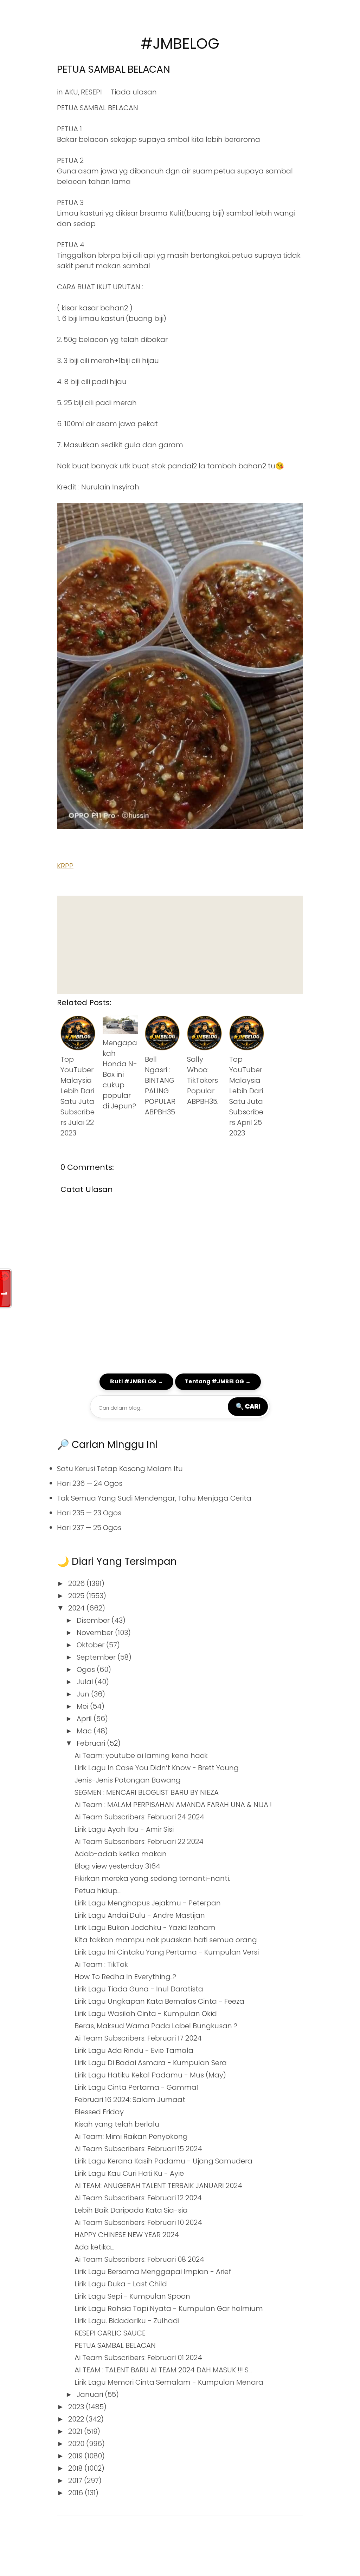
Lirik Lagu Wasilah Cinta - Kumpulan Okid (146, 2014)
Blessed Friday (99, 2112)
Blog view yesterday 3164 (117, 1866)
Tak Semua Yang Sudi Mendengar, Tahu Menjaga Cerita (154, 1498)
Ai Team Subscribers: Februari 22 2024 (139, 1842)
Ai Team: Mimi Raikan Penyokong (131, 2136)
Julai (86, 1682)
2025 (77, 1596)
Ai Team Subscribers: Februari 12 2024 (138, 2198)
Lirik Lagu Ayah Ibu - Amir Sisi (124, 1829)
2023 (77, 2407)
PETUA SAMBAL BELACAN (113, 69)
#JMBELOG (180, 44)
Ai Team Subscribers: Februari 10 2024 (138, 2222)
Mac (85, 1731)
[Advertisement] (180, 945)
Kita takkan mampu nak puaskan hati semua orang (166, 1940)
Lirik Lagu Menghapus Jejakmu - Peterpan (148, 1903)
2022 (77, 2419)
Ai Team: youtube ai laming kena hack (141, 1755)
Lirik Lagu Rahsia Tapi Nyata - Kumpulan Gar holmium (169, 2308)
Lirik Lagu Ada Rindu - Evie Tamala (134, 2050)
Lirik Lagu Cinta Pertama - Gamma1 (137, 2087)
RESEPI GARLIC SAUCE (110, 2333)
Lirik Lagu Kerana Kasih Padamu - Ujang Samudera (163, 2161)
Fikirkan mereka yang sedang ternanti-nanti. (152, 1878)
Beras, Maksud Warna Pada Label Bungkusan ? (156, 2026)
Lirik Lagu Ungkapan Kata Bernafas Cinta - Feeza (159, 2001)
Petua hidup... (98, 1891)
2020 (77, 2444)
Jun (84, 1694)
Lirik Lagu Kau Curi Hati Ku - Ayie (129, 2173)
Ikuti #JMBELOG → (136, 1381)
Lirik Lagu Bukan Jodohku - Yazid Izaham (145, 1928)
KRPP (65, 866)
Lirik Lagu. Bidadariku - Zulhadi (127, 2321)
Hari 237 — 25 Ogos (89, 1528)
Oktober (91, 1645)
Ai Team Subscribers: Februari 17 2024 (138, 2038)
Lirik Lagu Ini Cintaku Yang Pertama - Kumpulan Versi (167, 1952)
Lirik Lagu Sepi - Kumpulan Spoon (132, 2296)
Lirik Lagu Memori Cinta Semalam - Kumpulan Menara (169, 2382)
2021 (76, 2431)
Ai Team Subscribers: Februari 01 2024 (138, 2358)
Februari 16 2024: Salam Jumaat (130, 2100)
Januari (91, 2394)
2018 (76, 2468)
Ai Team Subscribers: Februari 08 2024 (139, 2259)
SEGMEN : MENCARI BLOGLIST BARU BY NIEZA (147, 1792)
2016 (76, 2493)
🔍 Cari (248, 1406)
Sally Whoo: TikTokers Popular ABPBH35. (203, 1080)
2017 (76, 2481)
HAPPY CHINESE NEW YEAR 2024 (127, 2235)
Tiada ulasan (134, 92)
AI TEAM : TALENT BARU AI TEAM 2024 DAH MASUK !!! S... (163, 2370)
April (85, 1719)
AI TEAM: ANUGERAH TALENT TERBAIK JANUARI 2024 (158, 2186)
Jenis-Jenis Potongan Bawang (128, 1780)
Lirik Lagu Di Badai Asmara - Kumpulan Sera (151, 2063)
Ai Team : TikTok (101, 1964)
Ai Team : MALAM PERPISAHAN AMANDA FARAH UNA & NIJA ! (173, 1805)
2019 (76, 2456)
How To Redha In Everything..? (125, 1977)
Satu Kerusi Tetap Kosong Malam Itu (120, 1469)
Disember (94, 1620)
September (97, 1657)
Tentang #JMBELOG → (218, 1381)
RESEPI (91, 92)
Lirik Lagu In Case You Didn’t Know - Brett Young (157, 1768)
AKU (71, 92)
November (96, 1633)
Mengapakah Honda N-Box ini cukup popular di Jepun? (120, 1074)
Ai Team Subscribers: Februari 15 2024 (138, 2149)
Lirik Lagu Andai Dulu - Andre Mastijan (140, 1915)
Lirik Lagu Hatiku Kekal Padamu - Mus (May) (150, 2075)
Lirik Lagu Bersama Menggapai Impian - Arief (153, 2272)
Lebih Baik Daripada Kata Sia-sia (131, 2210)
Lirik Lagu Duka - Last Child (121, 2284)
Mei (83, 1706)
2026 (77, 1583)
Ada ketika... (94, 2247)
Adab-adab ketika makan (121, 1854)
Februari (92, 1743)
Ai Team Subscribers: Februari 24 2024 (139, 1817)
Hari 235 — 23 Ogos (89, 1513)
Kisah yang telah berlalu (117, 2124)
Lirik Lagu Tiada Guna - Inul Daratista (139, 1989)
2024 (77, 1608)
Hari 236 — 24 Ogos (90, 1483)
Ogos (87, 1669)
